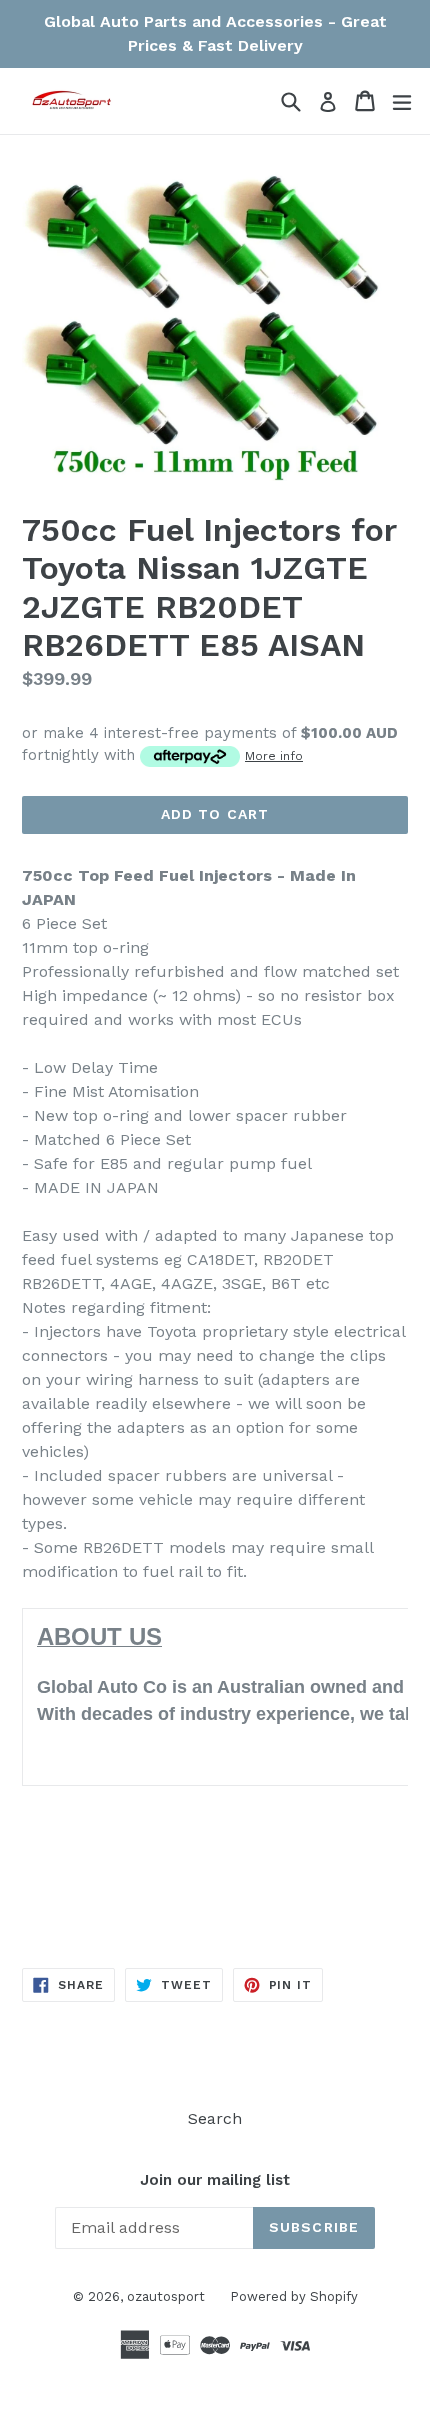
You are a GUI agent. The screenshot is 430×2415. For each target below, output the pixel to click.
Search (215, 2118)
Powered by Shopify (294, 2296)
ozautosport (166, 2296)
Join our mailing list (215, 2180)
